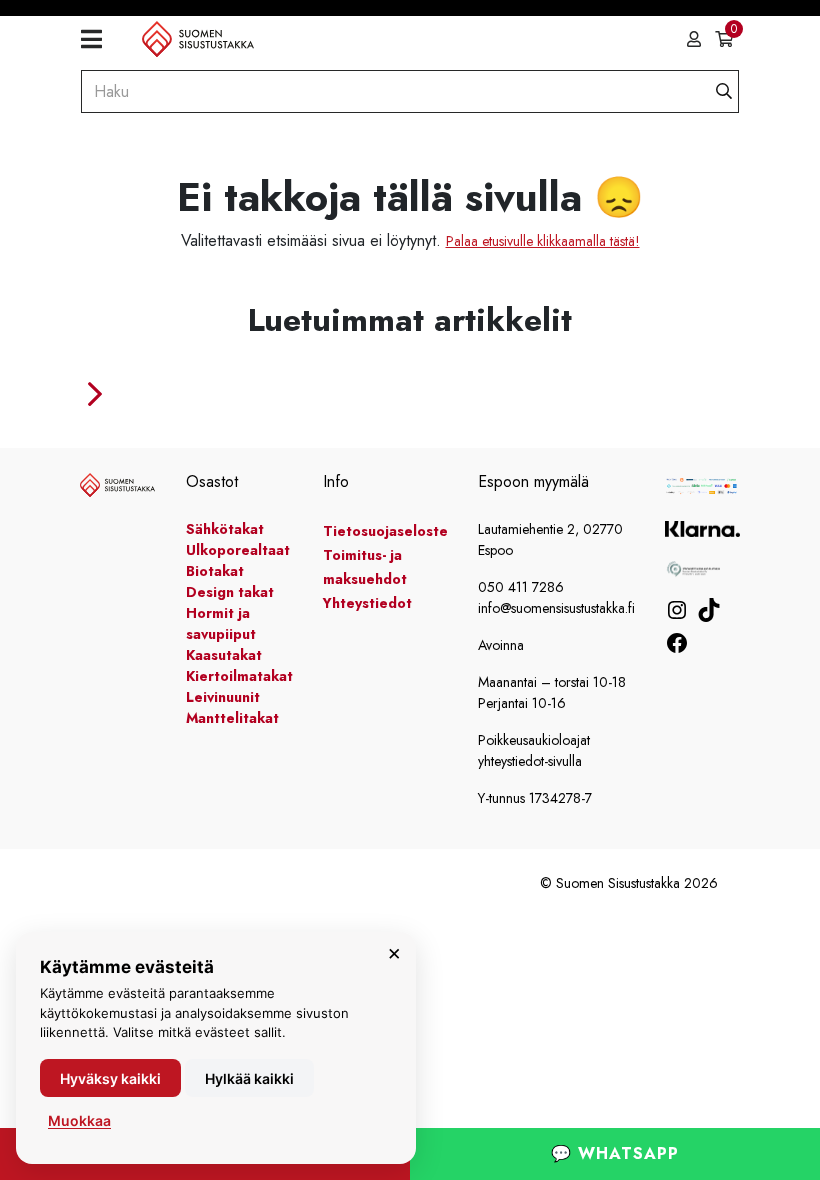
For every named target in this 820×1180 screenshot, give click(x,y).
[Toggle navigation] (99, 39)
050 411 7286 (521, 587)
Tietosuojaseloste (385, 531)
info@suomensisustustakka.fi (556, 608)
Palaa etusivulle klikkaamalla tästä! (543, 241)
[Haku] (724, 91)
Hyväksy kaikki (110, 1078)
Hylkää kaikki (249, 1078)
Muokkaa (79, 1120)
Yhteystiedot (367, 603)
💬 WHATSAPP (615, 1153)
